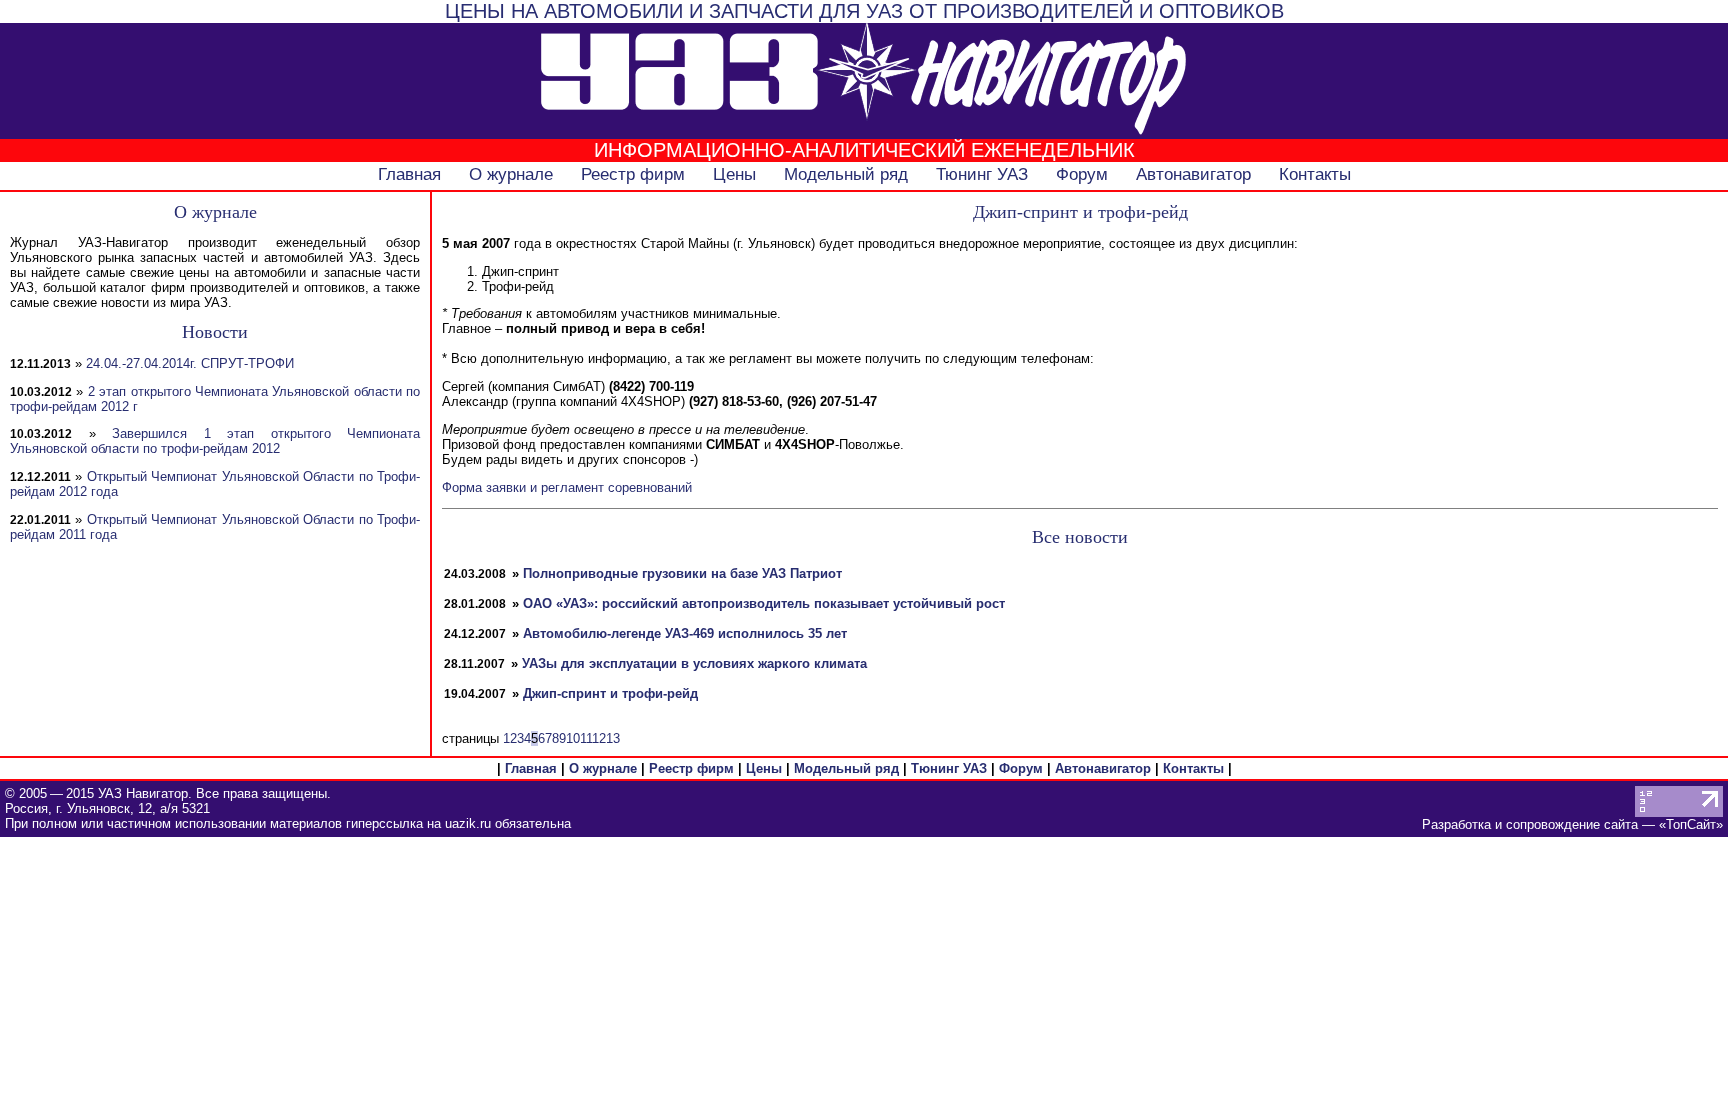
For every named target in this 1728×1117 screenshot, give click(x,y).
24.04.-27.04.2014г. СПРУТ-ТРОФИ (190, 363)
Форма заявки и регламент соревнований (567, 487)
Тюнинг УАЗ (982, 174)
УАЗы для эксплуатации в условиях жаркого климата (694, 663)
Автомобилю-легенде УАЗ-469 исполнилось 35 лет (685, 633)
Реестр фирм (633, 174)
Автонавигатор (1193, 174)
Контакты (1315, 174)
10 (573, 738)
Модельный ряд (846, 174)
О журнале (511, 174)
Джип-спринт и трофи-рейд (610, 693)
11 (586, 738)
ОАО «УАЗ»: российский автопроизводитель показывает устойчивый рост (764, 603)
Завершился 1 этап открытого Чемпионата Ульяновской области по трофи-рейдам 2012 (215, 441)
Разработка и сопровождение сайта (1530, 824)
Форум (1082, 174)
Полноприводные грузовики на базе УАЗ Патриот (682, 573)
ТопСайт (1691, 824)
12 (599, 738)
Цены (734, 174)
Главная (409, 174)
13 (613, 738)
